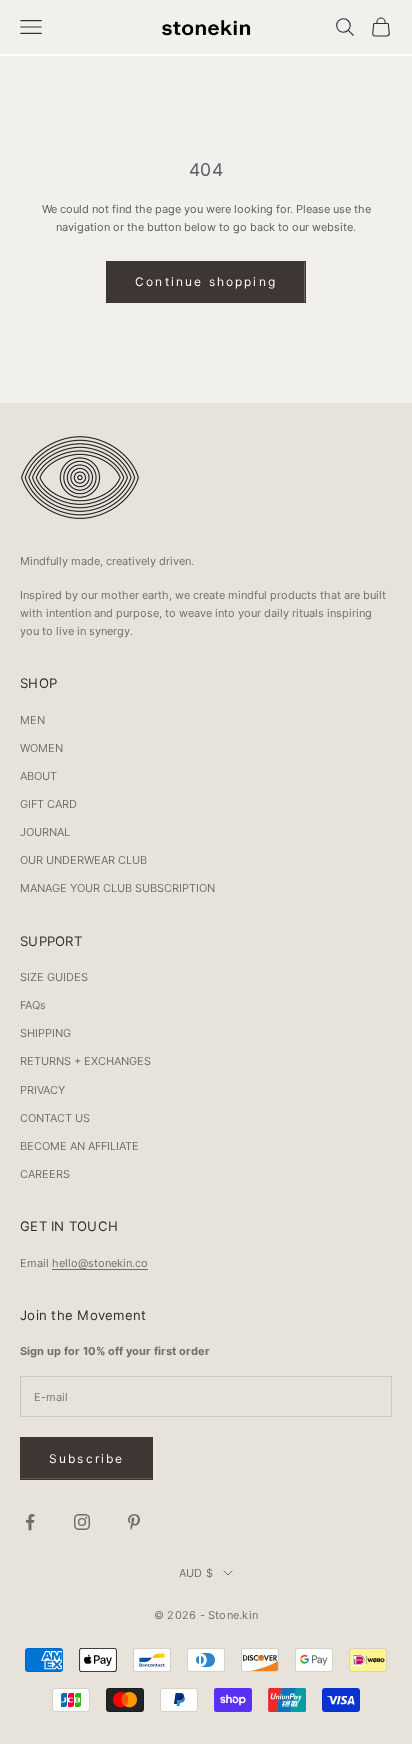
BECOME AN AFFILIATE (79, 1146)
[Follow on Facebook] (30, 1522)
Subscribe (86, 1458)
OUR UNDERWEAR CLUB (83, 860)
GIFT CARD (48, 804)
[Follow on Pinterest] (134, 1522)
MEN (32, 720)
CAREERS (45, 1174)
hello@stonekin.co (100, 1263)
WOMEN (41, 748)
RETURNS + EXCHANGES (85, 1061)
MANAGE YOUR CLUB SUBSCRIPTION (117, 888)
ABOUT (38, 776)
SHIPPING (45, 1033)
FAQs (33, 1005)
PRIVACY (42, 1090)
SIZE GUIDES (54, 977)
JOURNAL (45, 832)
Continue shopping (206, 281)
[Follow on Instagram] (82, 1522)
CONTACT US (55, 1118)
